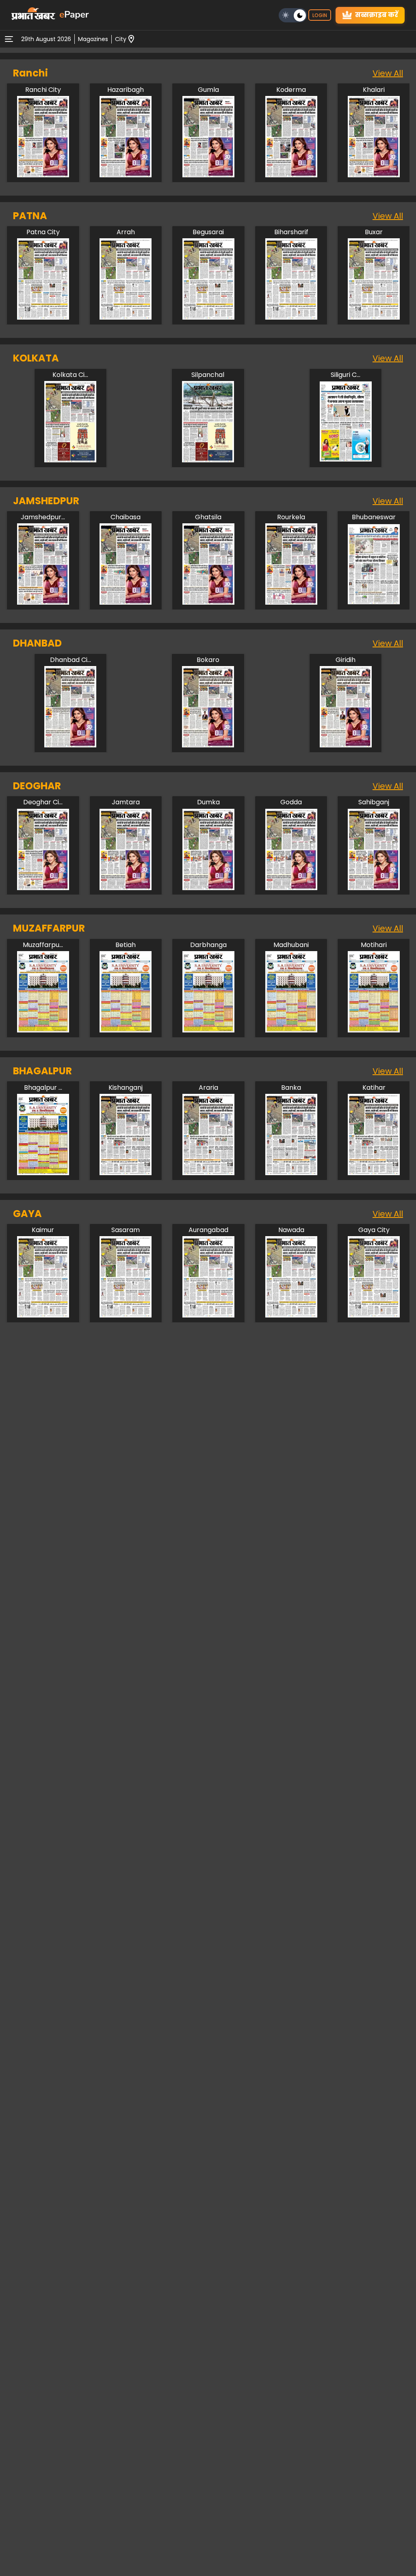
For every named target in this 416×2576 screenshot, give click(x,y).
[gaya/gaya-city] (374, 1315)
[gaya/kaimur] (43, 1315)
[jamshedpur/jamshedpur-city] (43, 602)
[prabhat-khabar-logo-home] (33, 15)
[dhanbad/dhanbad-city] (70, 745)
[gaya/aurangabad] (208, 1315)
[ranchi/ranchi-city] (43, 175)
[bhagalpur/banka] (291, 1173)
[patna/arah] (126, 317)
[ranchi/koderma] (291, 175)
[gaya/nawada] (291, 1315)
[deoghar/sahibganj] (374, 888)
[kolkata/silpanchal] (208, 460)
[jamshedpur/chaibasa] (126, 602)
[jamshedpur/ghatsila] (208, 602)
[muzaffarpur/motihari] (374, 1030)
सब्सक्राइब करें (377, 15)
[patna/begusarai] (208, 317)
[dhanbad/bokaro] (208, 745)
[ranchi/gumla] (208, 175)
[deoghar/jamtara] (126, 888)
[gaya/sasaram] (126, 1315)
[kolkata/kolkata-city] (70, 460)
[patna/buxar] (374, 317)
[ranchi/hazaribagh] (126, 175)
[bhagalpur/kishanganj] (126, 1173)
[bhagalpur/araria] (208, 1173)
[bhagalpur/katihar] (374, 1173)
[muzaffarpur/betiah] (126, 1030)
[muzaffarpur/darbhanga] (208, 1030)
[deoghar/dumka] (208, 888)
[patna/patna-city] (43, 317)
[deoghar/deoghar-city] (43, 888)
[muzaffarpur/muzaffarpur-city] (43, 1030)
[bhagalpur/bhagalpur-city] (43, 1173)
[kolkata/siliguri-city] (346, 460)
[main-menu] (9, 39)
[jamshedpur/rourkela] (291, 602)
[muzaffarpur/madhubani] (291, 1030)
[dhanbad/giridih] (346, 745)
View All (388, 73)
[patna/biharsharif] (291, 317)
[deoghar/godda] (291, 888)
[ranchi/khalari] (374, 175)
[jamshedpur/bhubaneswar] (374, 602)
